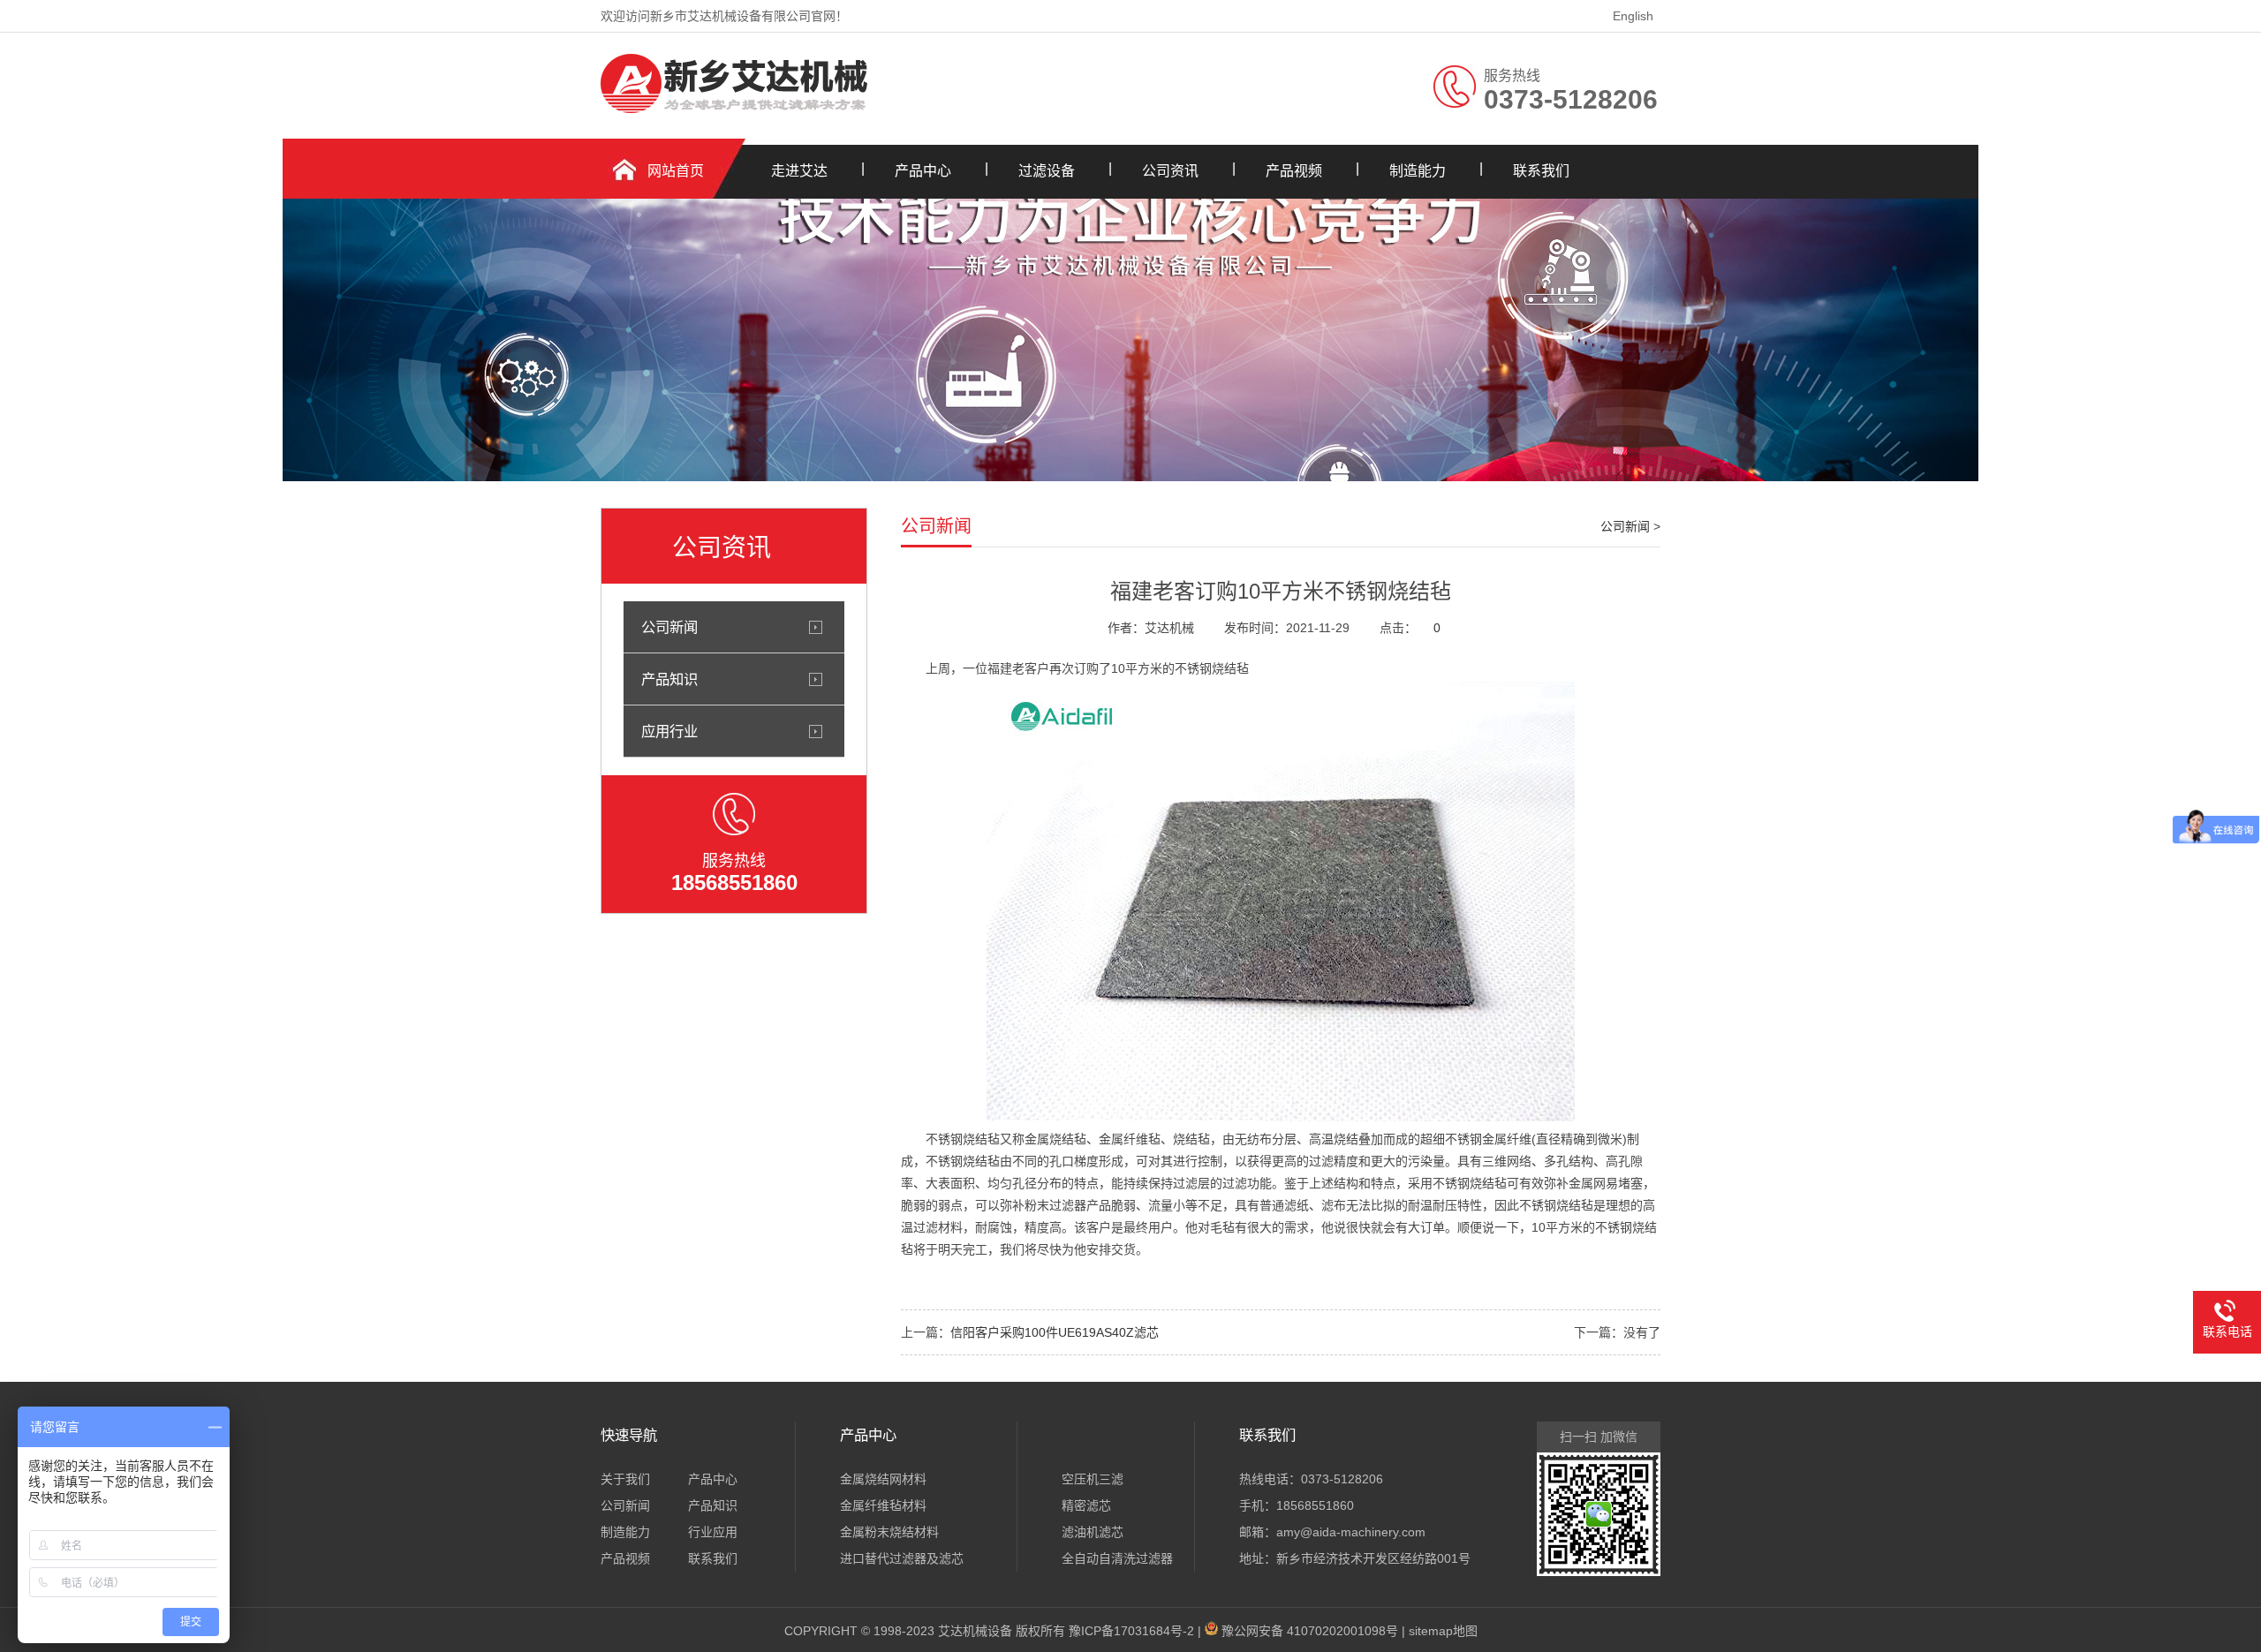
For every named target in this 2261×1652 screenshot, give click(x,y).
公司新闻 (669, 627)
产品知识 (669, 679)
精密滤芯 (1086, 1505)
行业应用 (713, 1532)
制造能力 (1418, 171)
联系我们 (1541, 171)
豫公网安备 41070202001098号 (1310, 1631)
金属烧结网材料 (883, 1479)
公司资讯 (1170, 171)
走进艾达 (799, 171)
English (1633, 16)
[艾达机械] (736, 109)
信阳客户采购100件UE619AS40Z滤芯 (1055, 1332)
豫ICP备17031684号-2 (1131, 1631)
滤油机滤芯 (1093, 1532)
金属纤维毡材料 (883, 1505)
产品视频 (1294, 171)
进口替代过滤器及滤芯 (902, 1558)
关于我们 (625, 1479)
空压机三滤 (1093, 1479)
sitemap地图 (1443, 1631)
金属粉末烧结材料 (889, 1532)
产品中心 (923, 171)
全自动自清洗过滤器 (1117, 1558)
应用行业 (669, 731)
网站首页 (676, 171)
